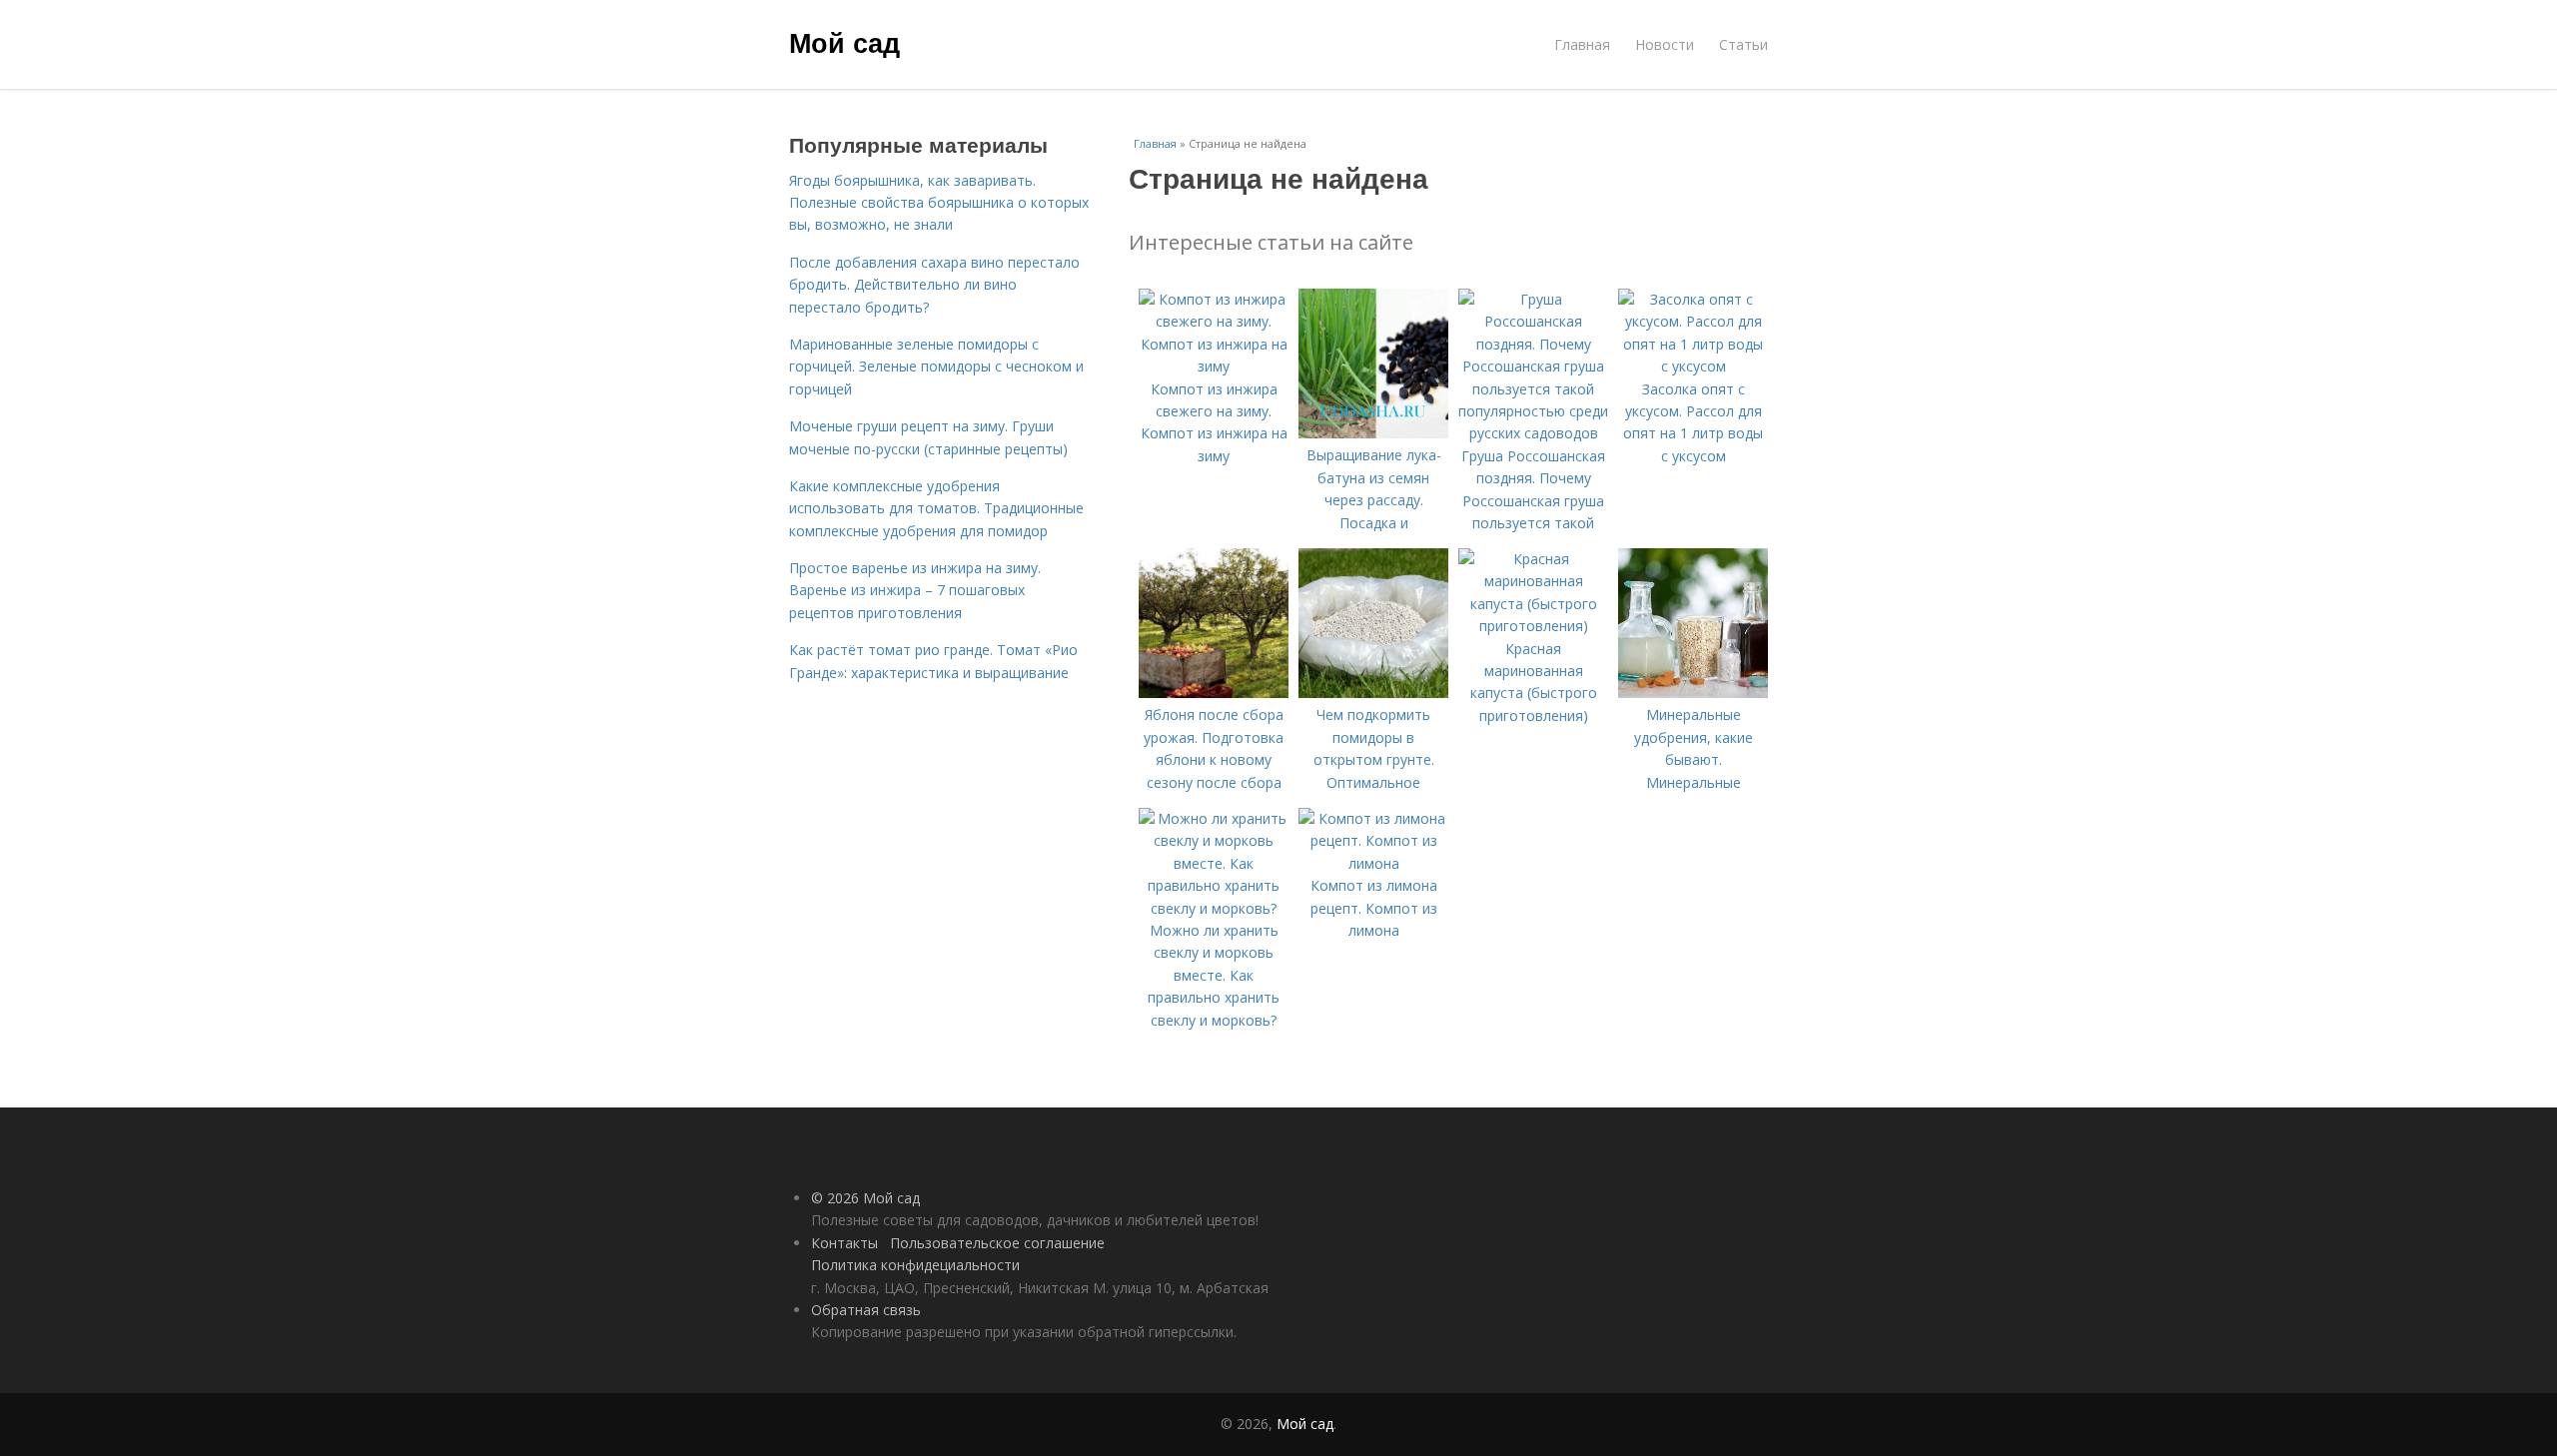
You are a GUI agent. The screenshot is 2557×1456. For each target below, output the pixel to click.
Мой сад (845, 42)
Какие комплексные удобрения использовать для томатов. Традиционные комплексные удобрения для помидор (936, 508)
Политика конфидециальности (915, 1265)
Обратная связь (866, 1310)
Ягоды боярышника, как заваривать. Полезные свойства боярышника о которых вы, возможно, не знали (939, 203)
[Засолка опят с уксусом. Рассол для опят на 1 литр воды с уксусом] (1693, 366)
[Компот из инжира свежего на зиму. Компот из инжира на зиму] (1214, 366)
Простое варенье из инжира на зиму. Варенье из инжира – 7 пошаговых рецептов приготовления (915, 590)
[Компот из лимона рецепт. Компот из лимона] (1373, 863)
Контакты (845, 1243)
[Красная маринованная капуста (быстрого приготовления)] (1533, 626)
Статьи (1743, 44)
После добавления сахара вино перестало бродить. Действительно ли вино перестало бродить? (934, 285)
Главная (1582, 44)
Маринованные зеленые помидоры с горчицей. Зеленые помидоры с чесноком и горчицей (936, 366)
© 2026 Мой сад (865, 1198)
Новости (1665, 44)
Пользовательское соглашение (997, 1243)
